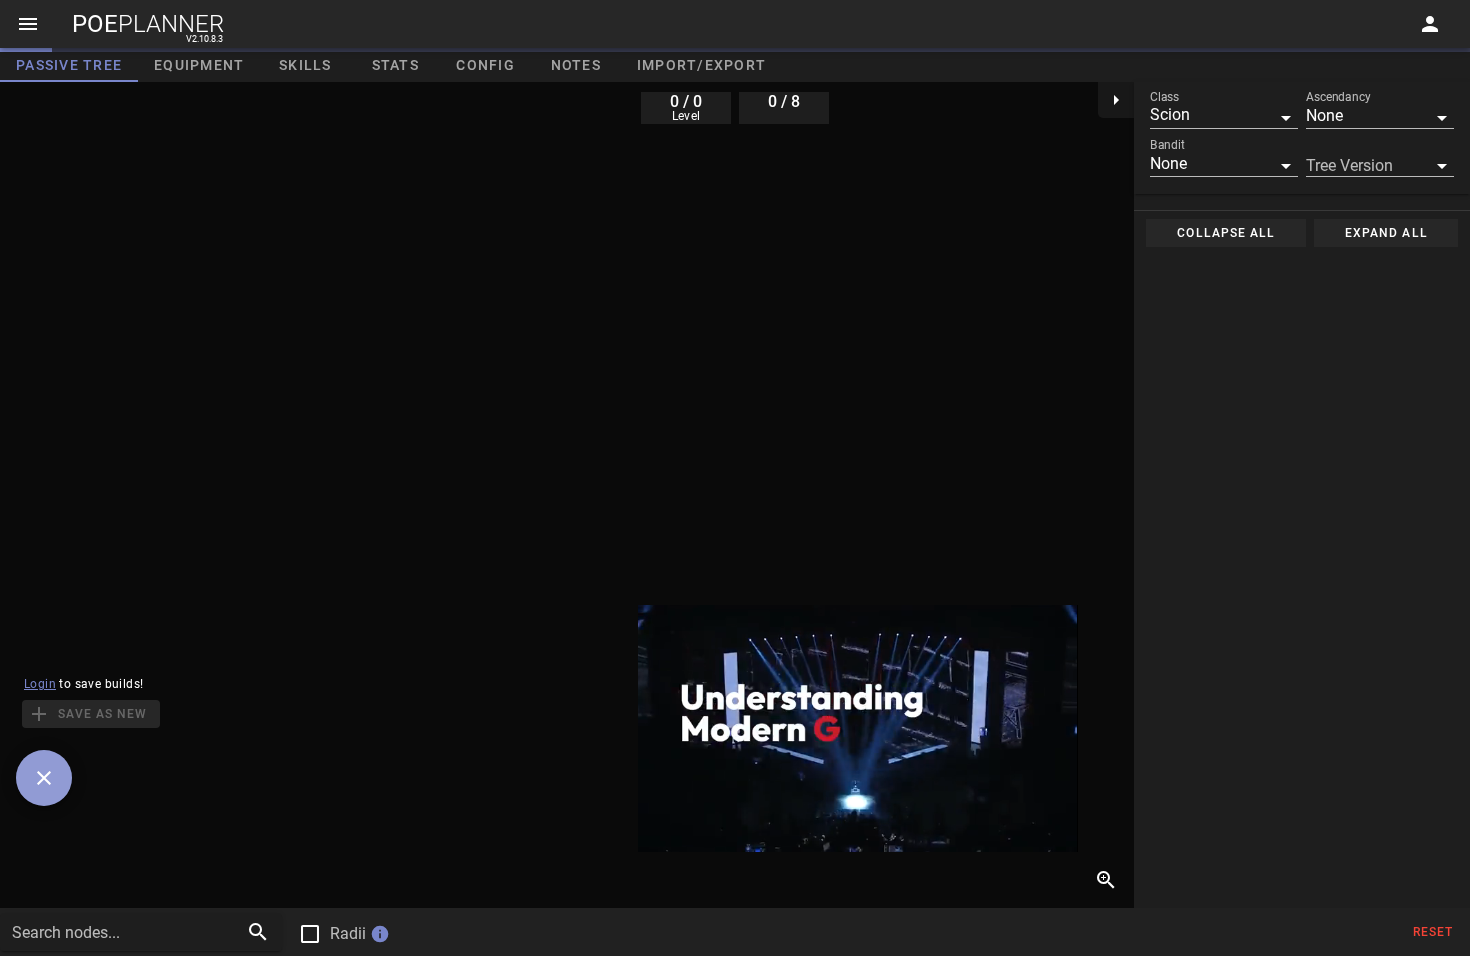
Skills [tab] (305, 65)
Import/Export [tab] (701, 65)
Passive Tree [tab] (69, 65)
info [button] (380, 934)
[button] (1224, 115)
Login (40, 684)
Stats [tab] (395, 65)
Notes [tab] (576, 65)
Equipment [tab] (199, 65)
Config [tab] (485, 65)
